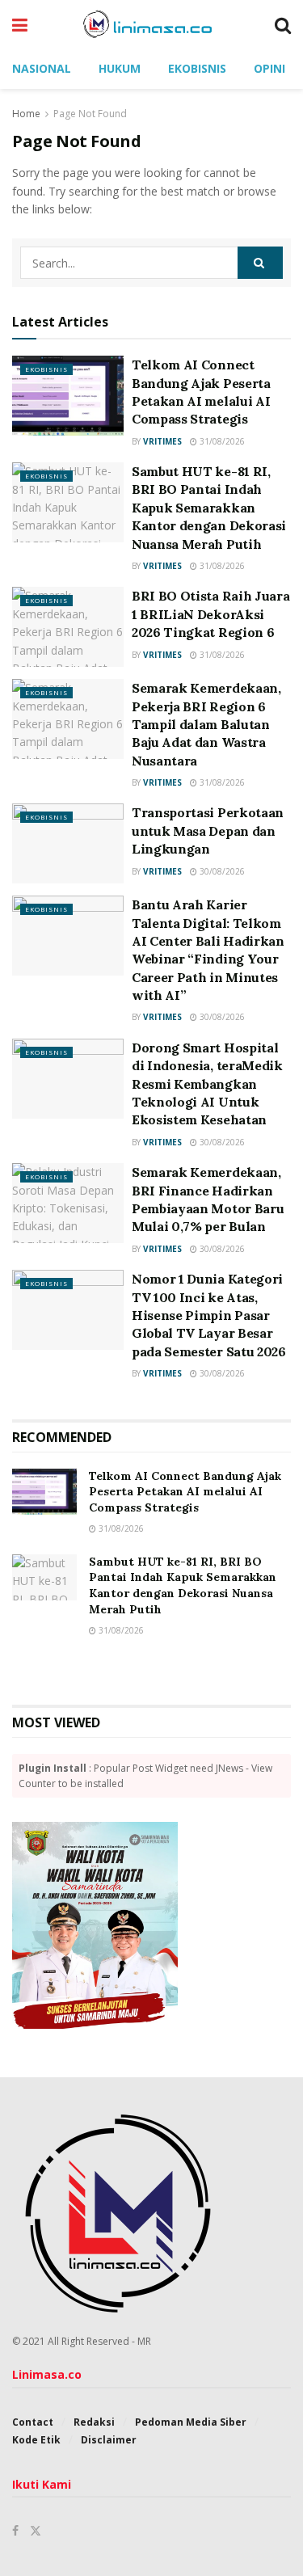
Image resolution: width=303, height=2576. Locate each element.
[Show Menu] (20, 24)
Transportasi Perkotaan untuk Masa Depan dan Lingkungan (208, 831)
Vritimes (162, 441)
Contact (33, 2422)
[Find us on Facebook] (15, 2531)
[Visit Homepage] (151, 24)
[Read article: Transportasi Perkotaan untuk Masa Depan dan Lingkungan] (68, 843)
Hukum (120, 68)
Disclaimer (109, 2440)
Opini (269, 68)
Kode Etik (36, 2440)
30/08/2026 (221, 871)
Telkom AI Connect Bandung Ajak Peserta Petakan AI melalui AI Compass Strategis (185, 1492)
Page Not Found (90, 114)
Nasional (42, 68)
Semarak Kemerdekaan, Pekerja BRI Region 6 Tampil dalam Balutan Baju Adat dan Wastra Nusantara (206, 724)
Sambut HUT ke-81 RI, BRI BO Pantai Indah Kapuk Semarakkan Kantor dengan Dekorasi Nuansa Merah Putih (209, 508)
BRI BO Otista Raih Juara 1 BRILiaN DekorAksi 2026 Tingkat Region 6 (210, 614)
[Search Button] (283, 24)
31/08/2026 (221, 441)
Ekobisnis (197, 68)
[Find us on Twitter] (36, 2531)
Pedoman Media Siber (191, 2422)
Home (26, 114)
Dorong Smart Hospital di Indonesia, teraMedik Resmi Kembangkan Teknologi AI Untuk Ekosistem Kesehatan (207, 1084)
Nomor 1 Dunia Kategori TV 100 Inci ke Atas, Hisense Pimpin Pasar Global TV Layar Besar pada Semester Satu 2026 (209, 1315)
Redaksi (94, 2422)
